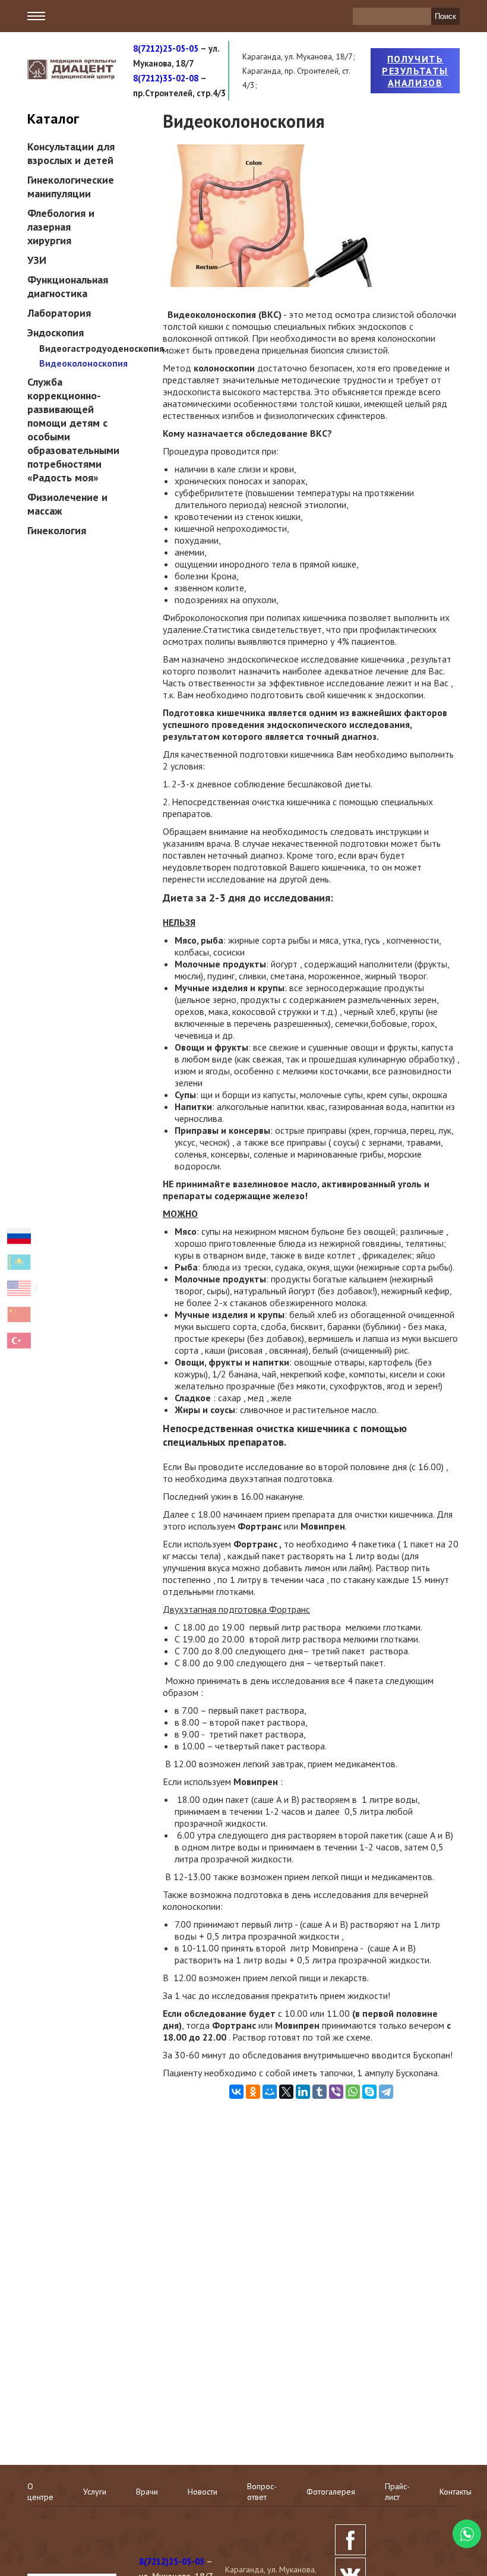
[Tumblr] (320, 2092)
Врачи (147, 2492)
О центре (40, 2492)
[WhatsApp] (353, 2092)
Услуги (95, 2492)
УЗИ (37, 260)
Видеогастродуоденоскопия (102, 348)
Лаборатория (59, 313)
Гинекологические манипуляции (71, 187)
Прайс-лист (397, 2492)
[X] (286, 2092)
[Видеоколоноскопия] (270, 283)
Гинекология (57, 530)
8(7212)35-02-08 (166, 78)
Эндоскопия (56, 332)
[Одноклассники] (253, 2092)
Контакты (456, 2492)
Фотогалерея (331, 2492)
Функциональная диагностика (68, 286)
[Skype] (369, 2092)
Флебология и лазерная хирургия (61, 227)
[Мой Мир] (270, 2092)
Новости (203, 2492)
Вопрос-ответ (262, 2492)
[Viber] (336, 2092)
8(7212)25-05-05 (166, 48)
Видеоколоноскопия (83, 363)
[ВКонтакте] (236, 2092)
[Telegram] (386, 2092)
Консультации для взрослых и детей (71, 153)
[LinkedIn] (303, 2092)
